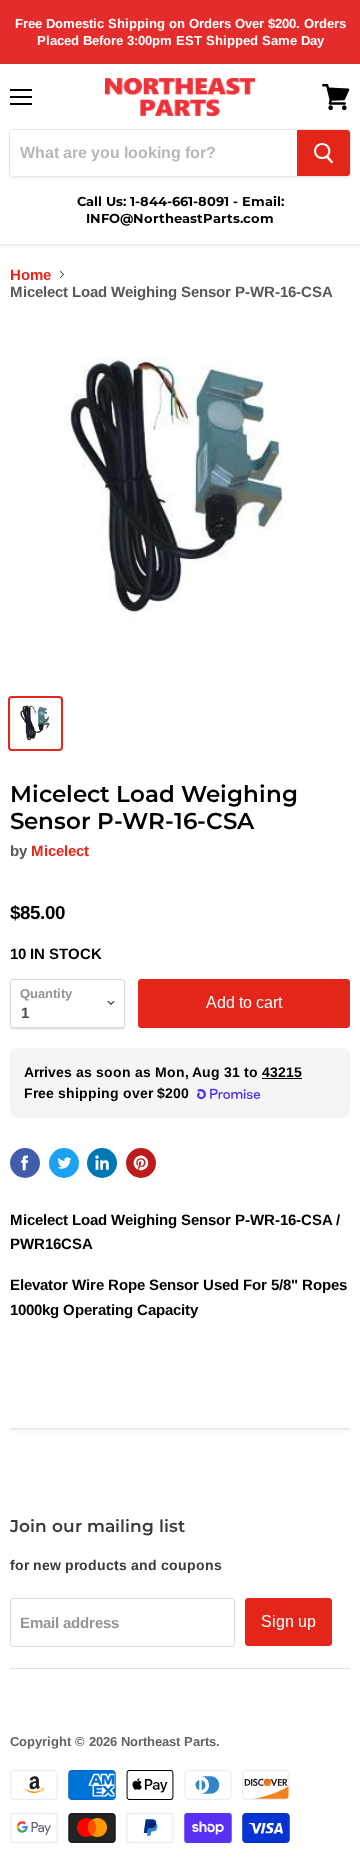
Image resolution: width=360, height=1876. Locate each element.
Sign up (288, 1621)
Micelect (60, 850)
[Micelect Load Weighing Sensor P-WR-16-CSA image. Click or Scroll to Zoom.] (180, 501)
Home (30, 274)
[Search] (323, 153)
